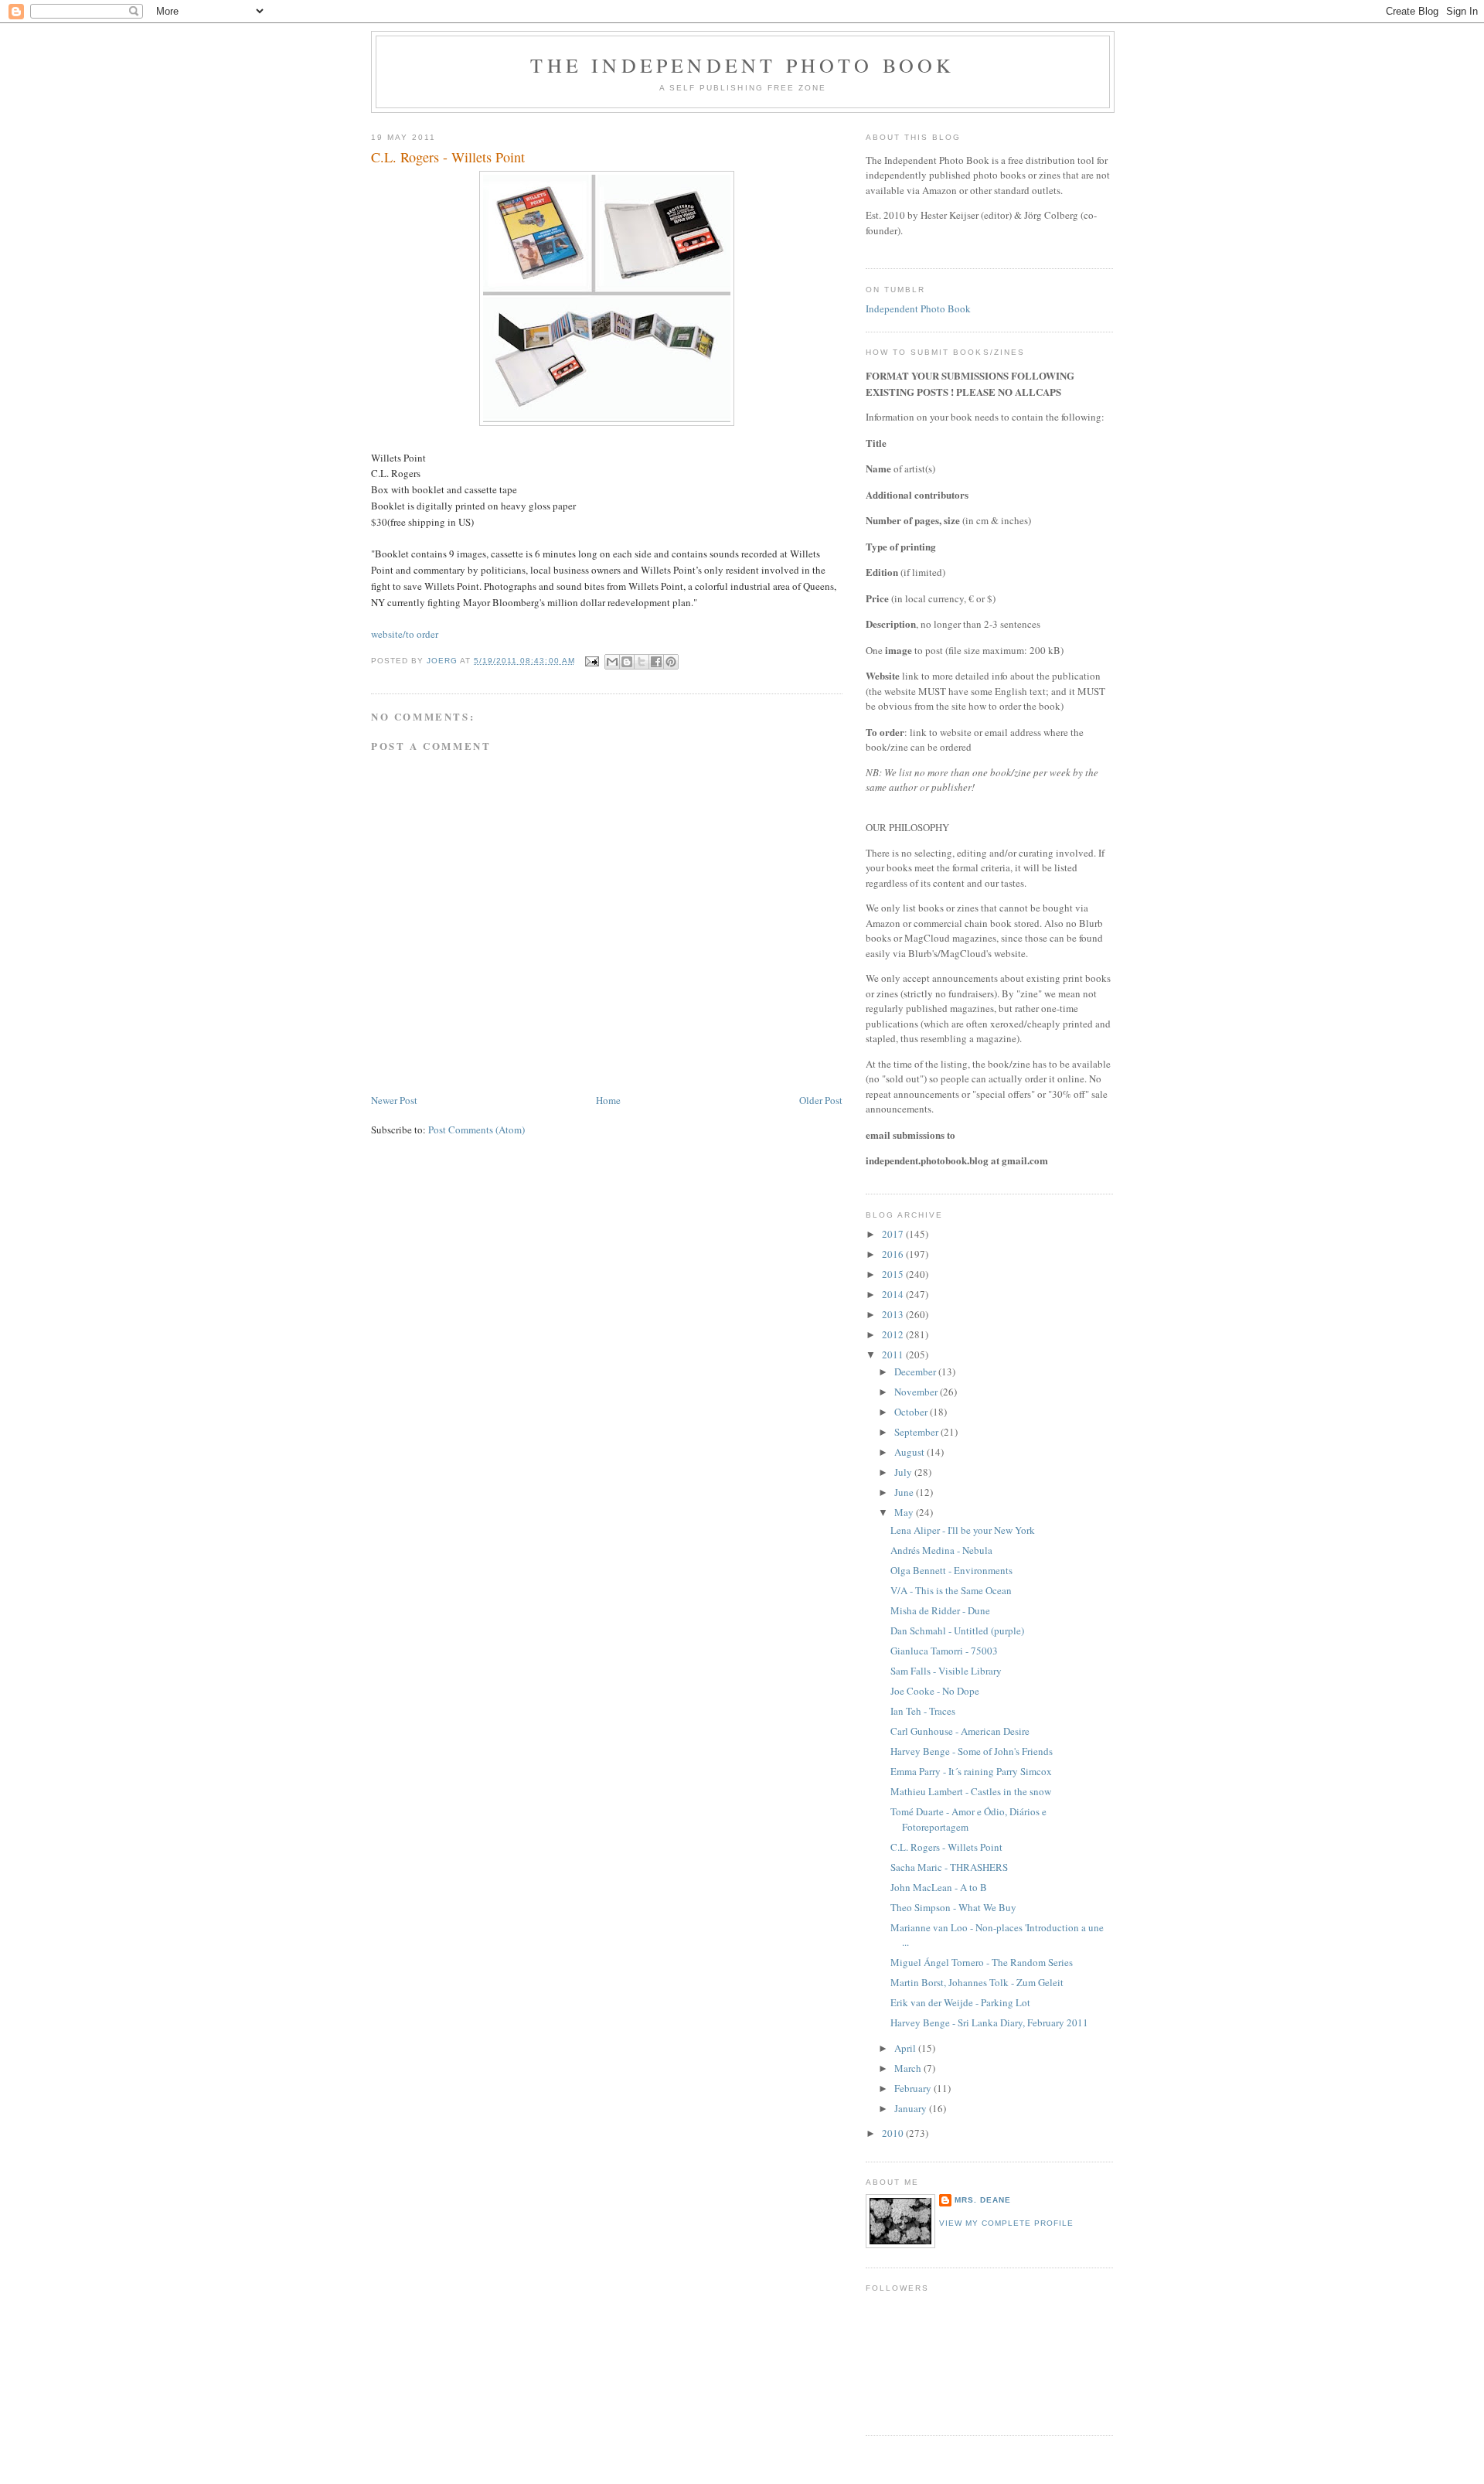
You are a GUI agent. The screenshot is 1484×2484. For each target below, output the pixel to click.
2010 (894, 2133)
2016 (894, 1254)
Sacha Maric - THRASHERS (949, 1867)
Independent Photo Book (918, 308)
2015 (894, 1274)
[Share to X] (642, 662)
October (912, 1412)
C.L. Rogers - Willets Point (946, 1847)
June (905, 1492)
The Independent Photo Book (742, 65)
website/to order (405, 634)
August (910, 1452)
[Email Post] (592, 661)
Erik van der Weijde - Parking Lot (960, 2002)
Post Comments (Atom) (477, 1130)
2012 (894, 1334)
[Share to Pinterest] (671, 662)
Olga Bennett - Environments (951, 1570)
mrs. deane (983, 2200)
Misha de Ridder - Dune (940, 1610)
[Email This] (612, 662)
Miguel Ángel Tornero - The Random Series (982, 1962)
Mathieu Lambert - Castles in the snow (971, 1791)
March (909, 2068)
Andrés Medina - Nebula (941, 1550)
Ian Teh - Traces (923, 1711)
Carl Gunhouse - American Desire (960, 1731)
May (905, 1512)
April (906, 2048)
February (914, 2088)
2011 (894, 1354)
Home (608, 1100)
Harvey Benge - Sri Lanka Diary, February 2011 (989, 2022)
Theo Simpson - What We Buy (953, 1907)
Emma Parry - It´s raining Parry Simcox (971, 1771)
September (917, 1432)
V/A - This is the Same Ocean (951, 1590)
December (916, 1371)
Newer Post (394, 1100)
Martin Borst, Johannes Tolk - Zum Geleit (977, 1982)
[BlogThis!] (627, 662)
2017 (894, 1234)
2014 (894, 1294)
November (917, 1392)
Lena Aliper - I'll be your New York (963, 1530)
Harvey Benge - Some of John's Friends (972, 1751)
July (904, 1472)
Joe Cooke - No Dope (935, 1691)
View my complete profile (1006, 2223)
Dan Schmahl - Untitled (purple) (957, 1630)
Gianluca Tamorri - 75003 (944, 1651)
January (912, 2108)
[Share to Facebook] (656, 662)
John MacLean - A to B (939, 1887)
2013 (894, 1314)
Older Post (821, 1100)
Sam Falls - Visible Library (946, 1671)
